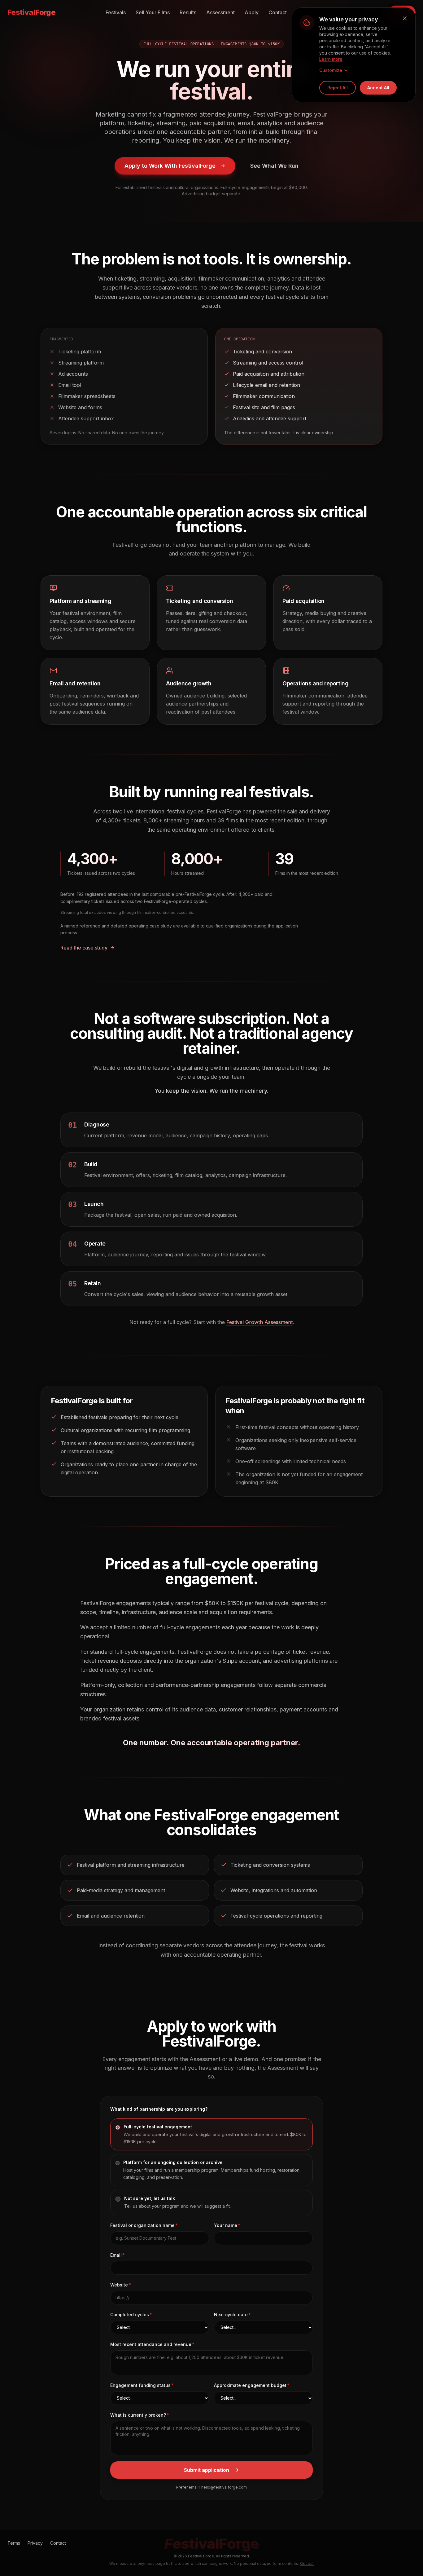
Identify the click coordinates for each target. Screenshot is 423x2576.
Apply (252, 12)
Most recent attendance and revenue (151, 2344)
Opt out (307, 2563)
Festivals (116, 12)
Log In (370, 12)
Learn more (331, 59)
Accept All (378, 88)
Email (116, 2255)
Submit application (207, 2470)
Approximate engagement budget (250, 2385)
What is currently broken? (138, 2415)
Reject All (338, 88)
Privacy (35, 2543)
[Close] (405, 18)
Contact (278, 12)
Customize (331, 70)
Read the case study (84, 948)
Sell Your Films (153, 12)
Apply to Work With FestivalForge (170, 166)
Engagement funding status (140, 2385)
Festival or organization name (142, 2225)
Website (119, 2285)
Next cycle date (231, 2315)
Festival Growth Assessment (259, 1322)
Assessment (220, 12)
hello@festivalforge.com (224, 2487)
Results (188, 12)
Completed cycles (130, 2315)
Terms (14, 2543)
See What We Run (274, 166)
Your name (226, 2225)
